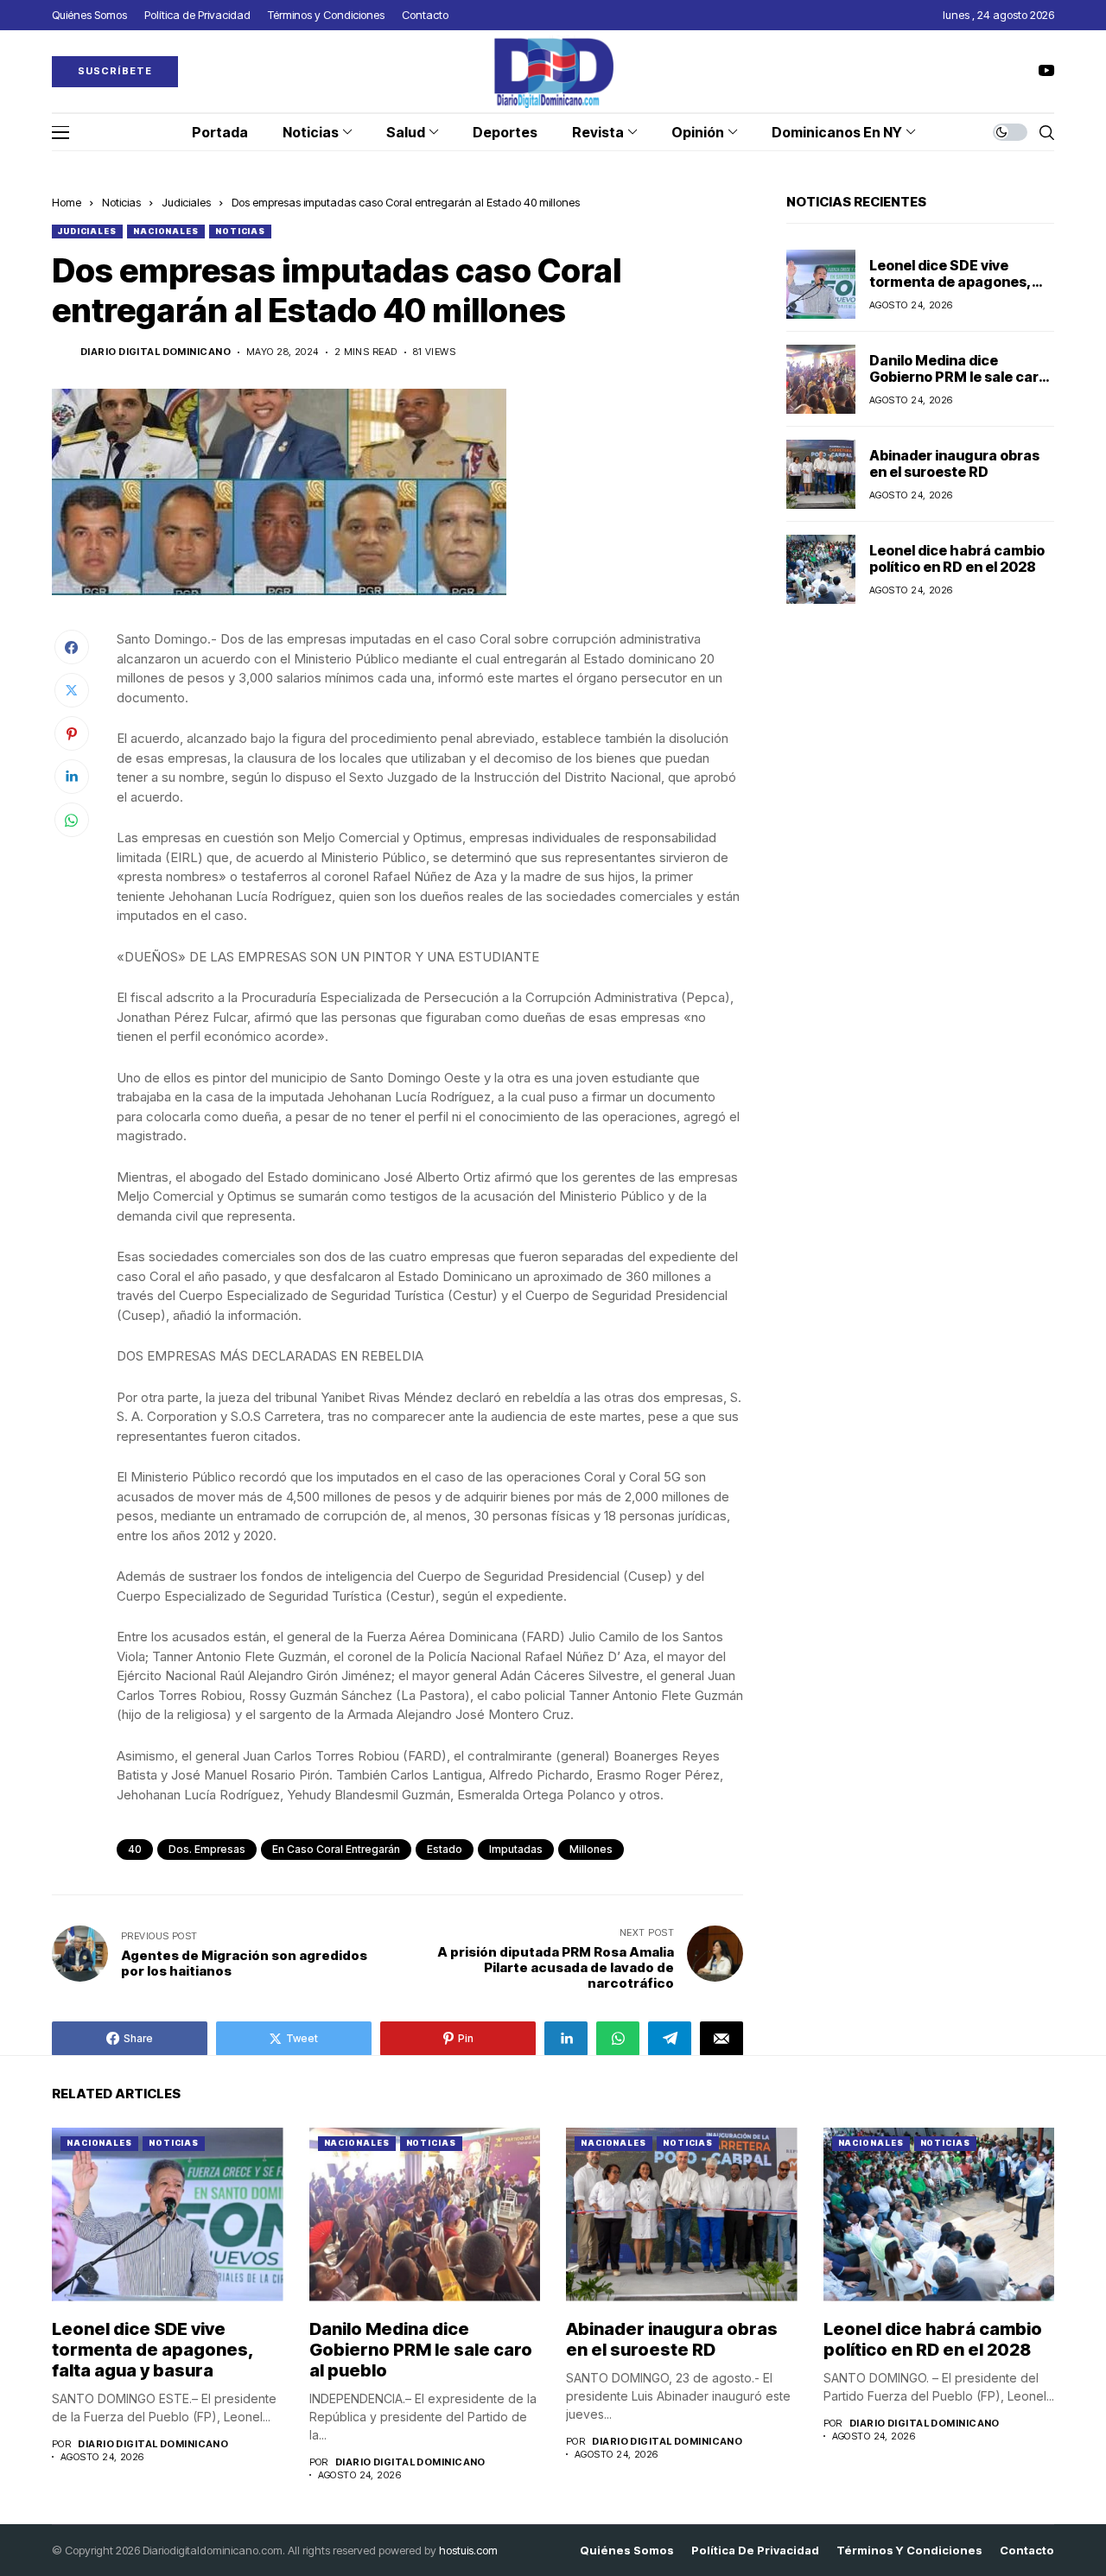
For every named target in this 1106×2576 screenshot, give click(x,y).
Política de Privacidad (755, 2551)
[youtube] (1046, 71)
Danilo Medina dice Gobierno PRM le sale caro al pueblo (958, 377)
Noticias (121, 202)
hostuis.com (468, 2550)
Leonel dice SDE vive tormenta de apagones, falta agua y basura (950, 282)
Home (67, 202)
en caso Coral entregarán (336, 1849)
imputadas (516, 1849)
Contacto (1027, 2551)
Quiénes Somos (627, 2551)
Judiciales (186, 202)
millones (591, 1849)
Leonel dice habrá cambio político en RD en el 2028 (957, 558)
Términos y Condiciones (909, 2551)
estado (445, 1849)
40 (135, 1849)
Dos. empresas (207, 1849)
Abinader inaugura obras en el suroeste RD (954, 463)
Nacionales (166, 231)
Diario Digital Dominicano (156, 352)
